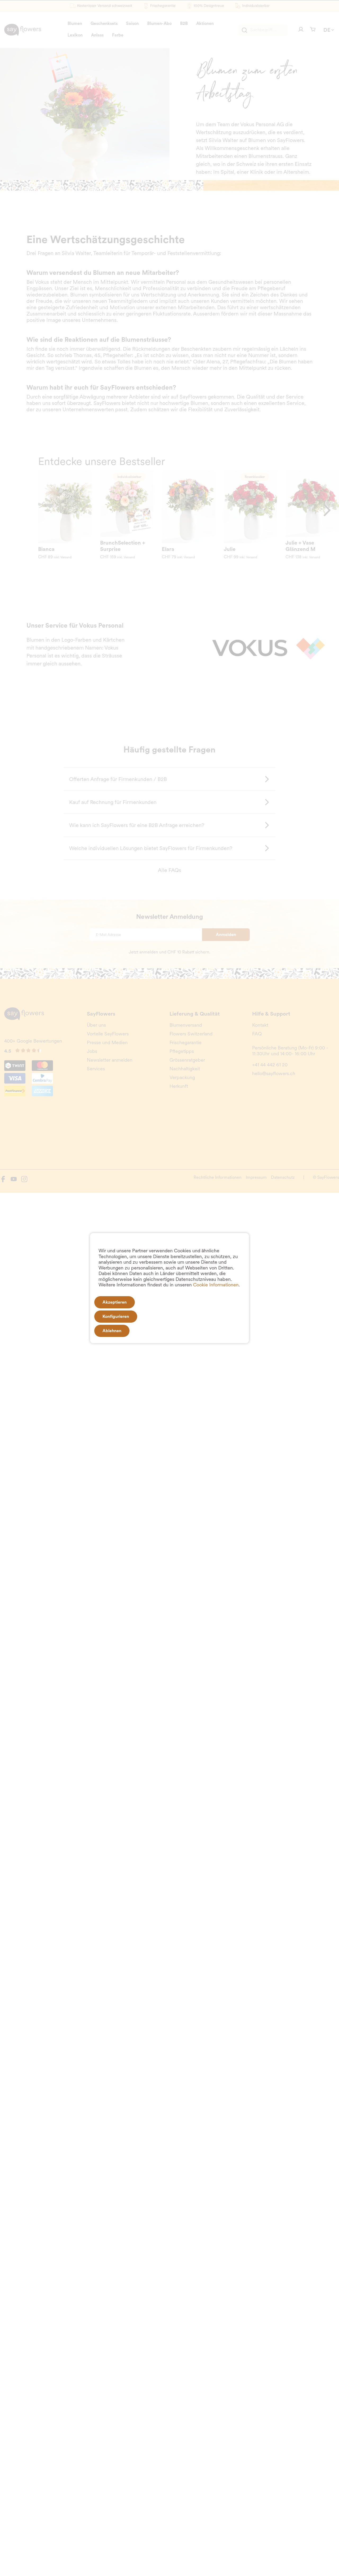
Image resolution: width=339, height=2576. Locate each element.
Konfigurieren (116, 1316)
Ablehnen (112, 1331)
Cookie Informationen (216, 1285)
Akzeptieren (115, 1302)
